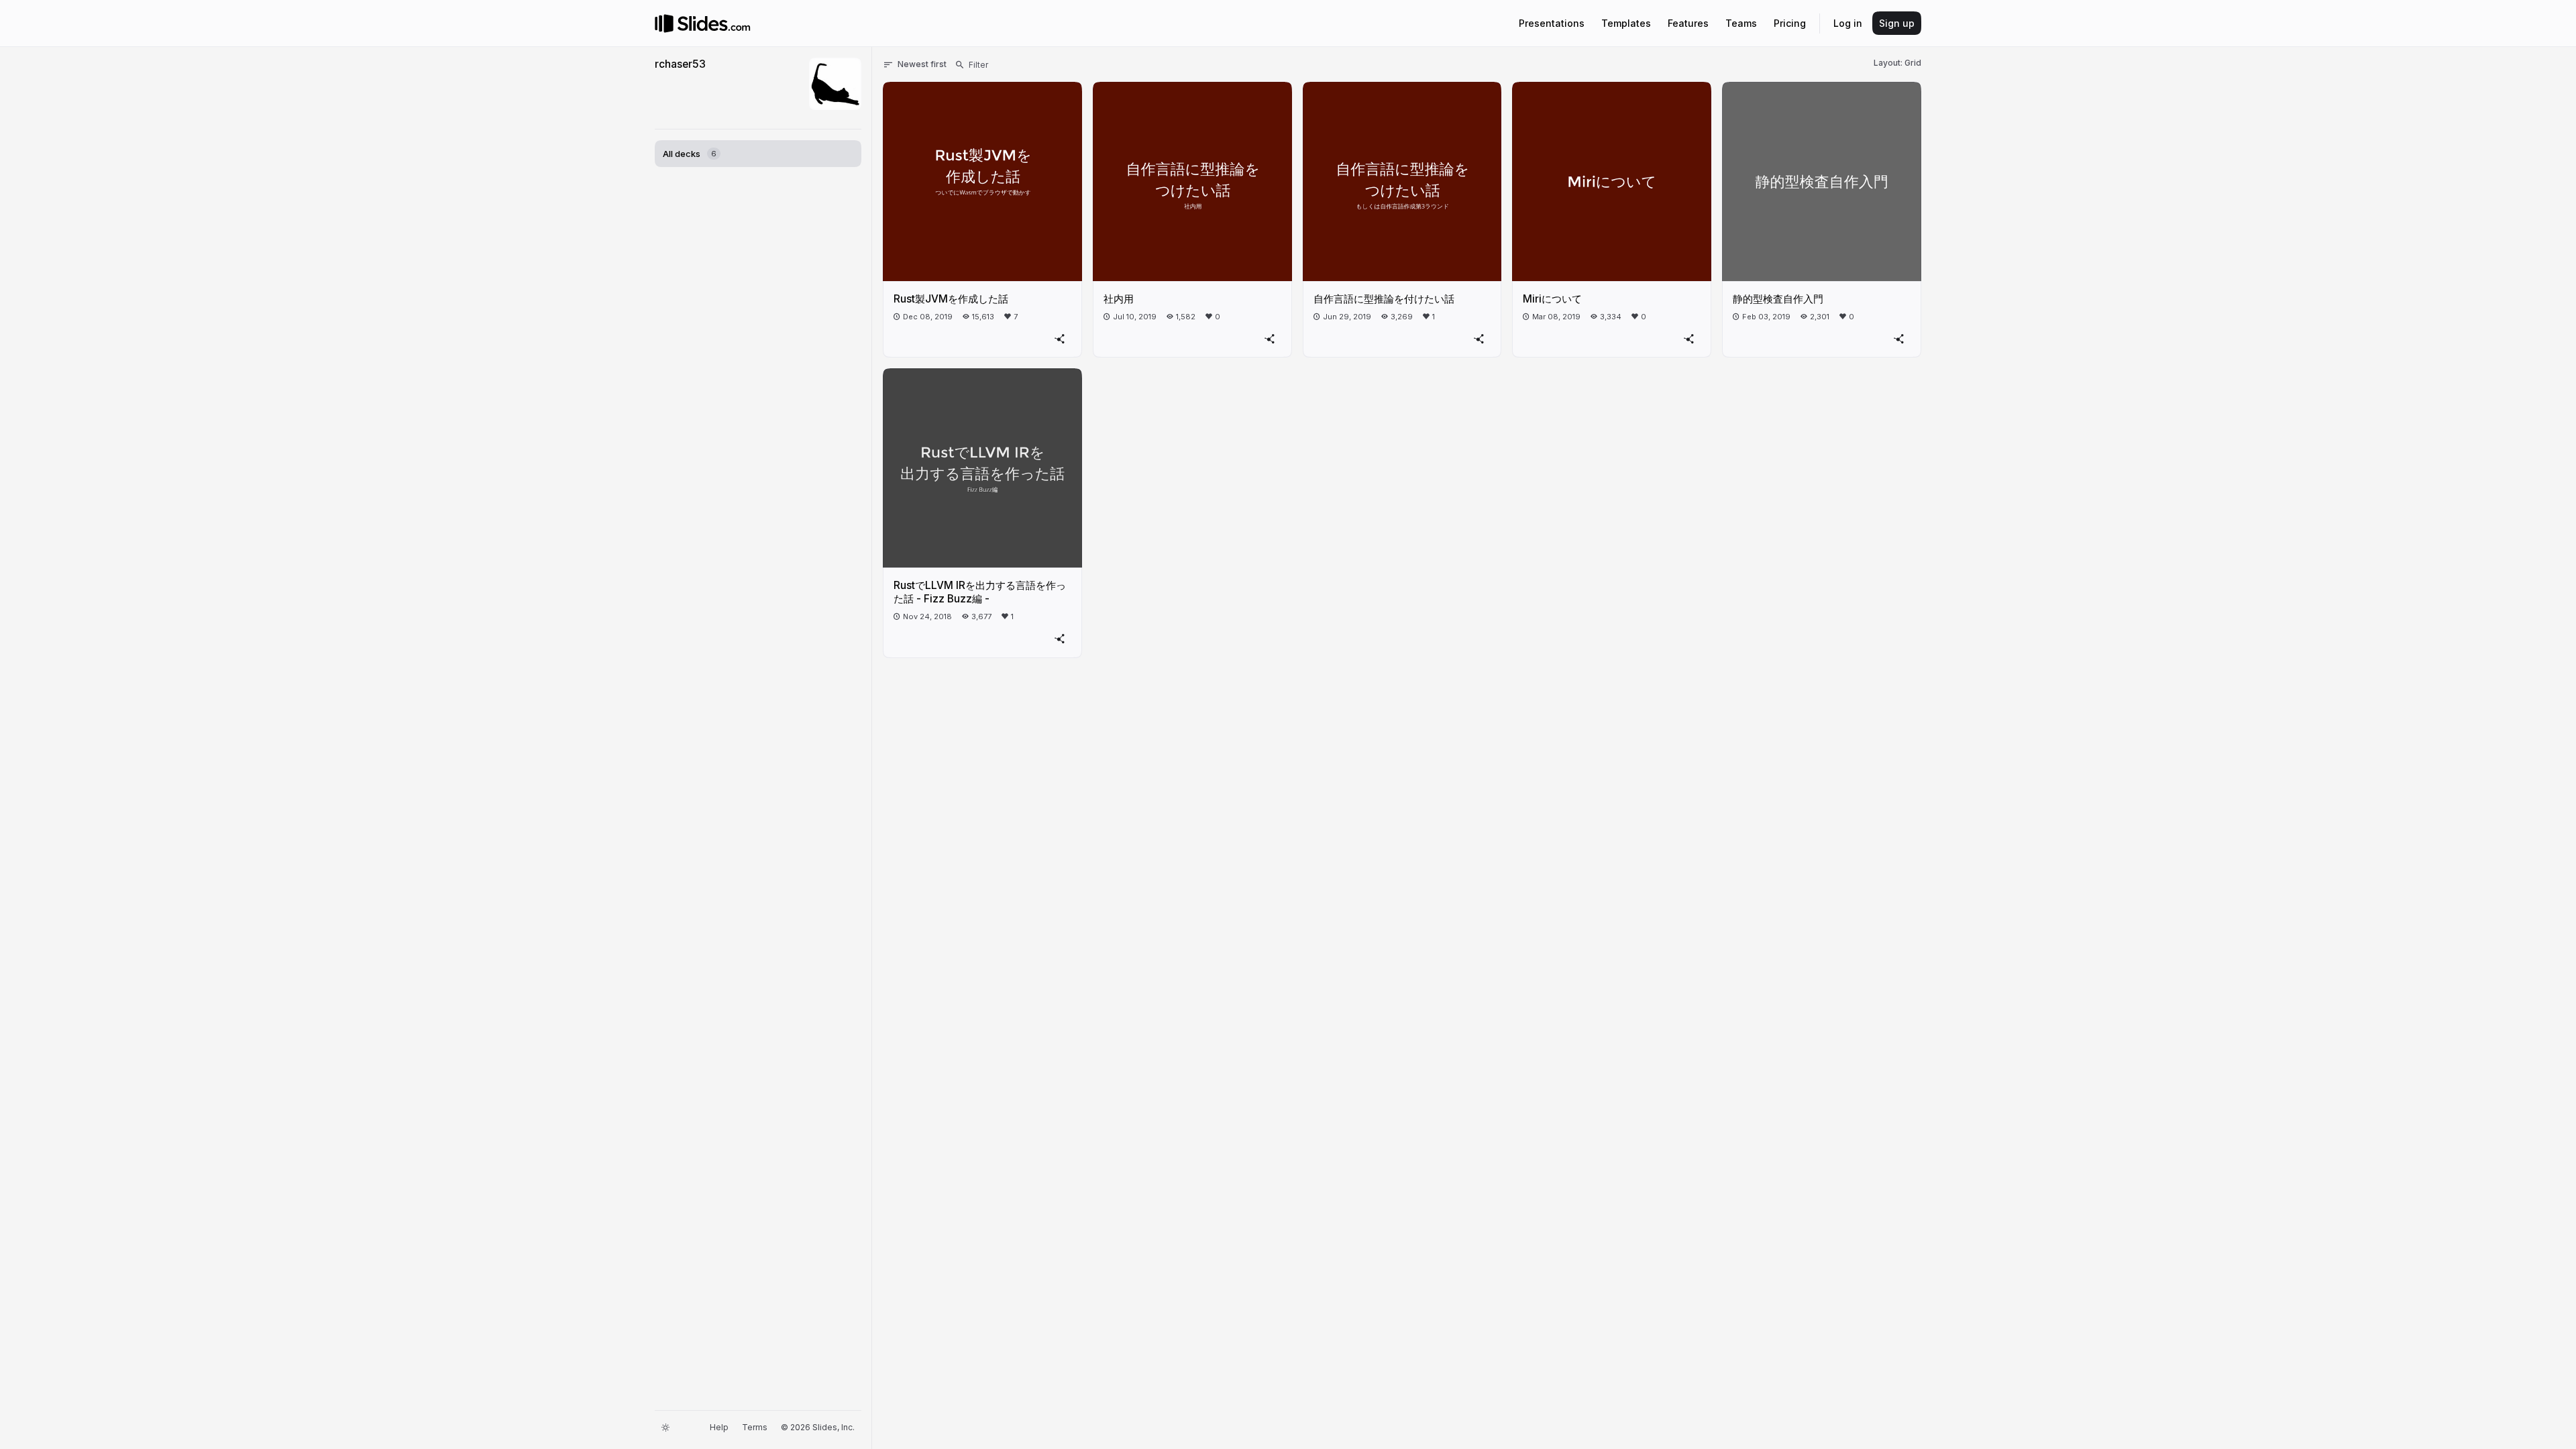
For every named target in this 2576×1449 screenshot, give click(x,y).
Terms (755, 1427)
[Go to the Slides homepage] (664, 23)
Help (719, 1427)
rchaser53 (680, 64)
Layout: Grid (1897, 63)
